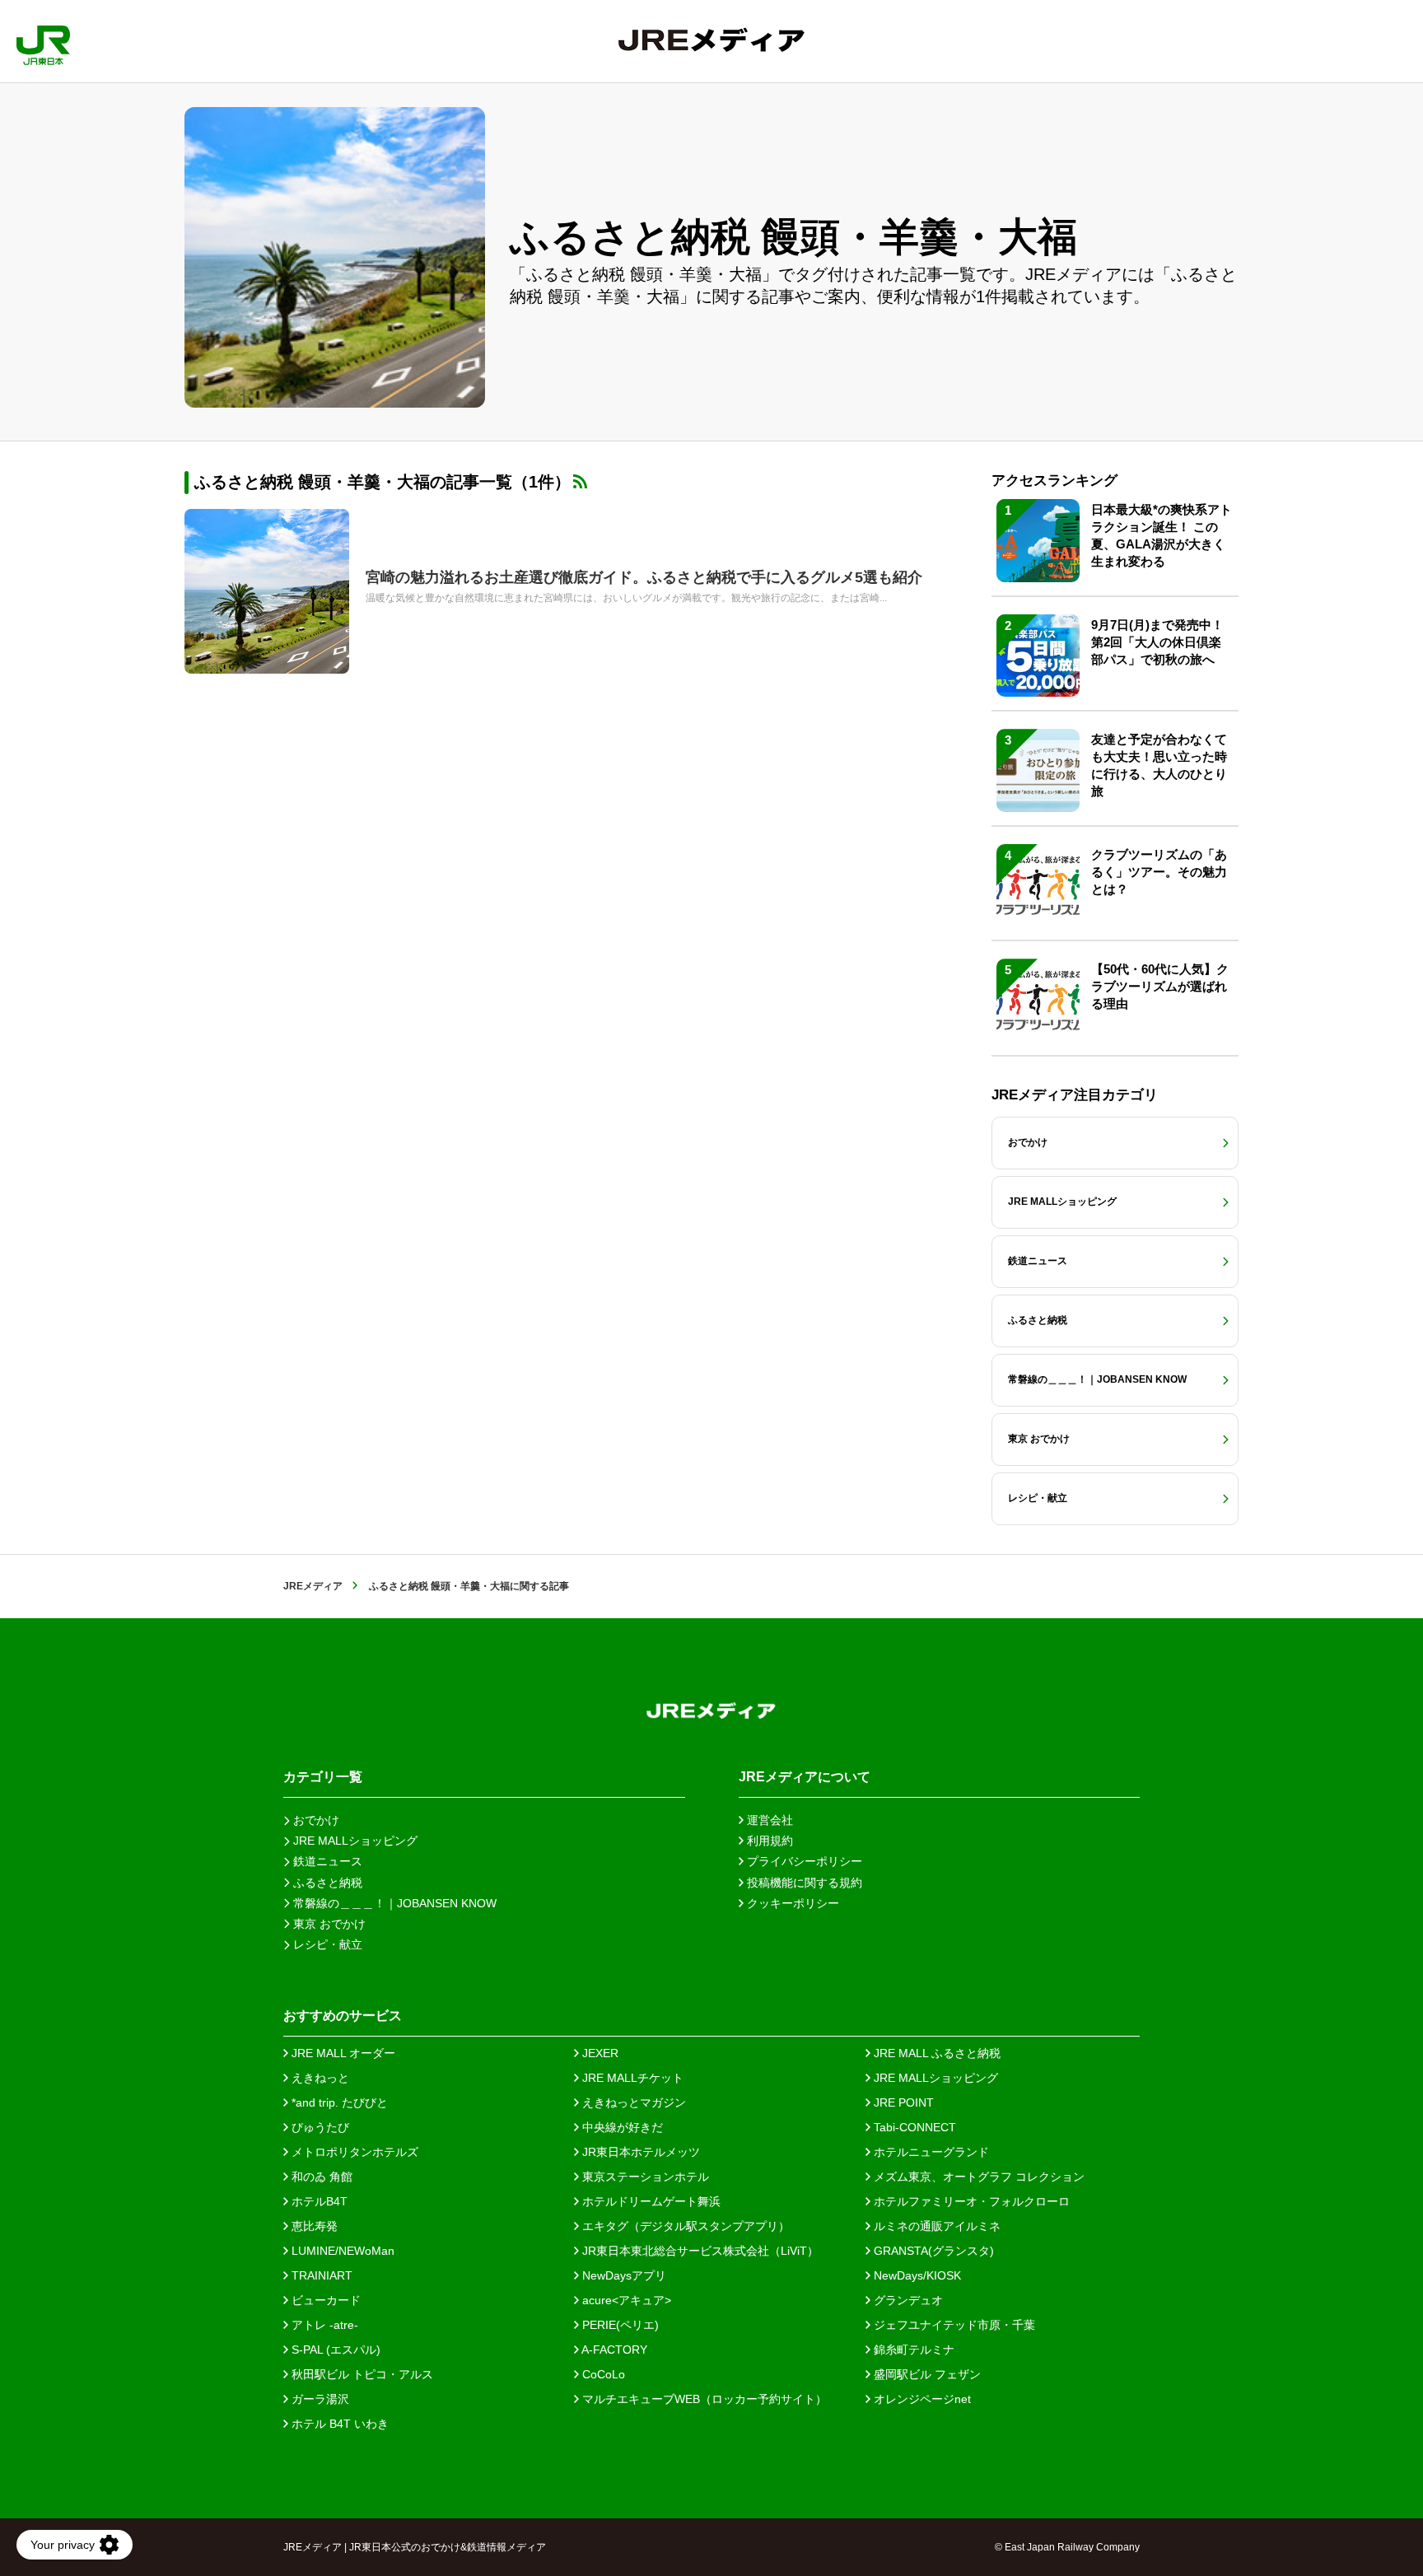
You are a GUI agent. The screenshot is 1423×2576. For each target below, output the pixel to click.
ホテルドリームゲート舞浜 (650, 2201)
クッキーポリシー (791, 1903)
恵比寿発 (313, 2226)
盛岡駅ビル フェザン (926, 2374)
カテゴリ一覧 (323, 1777)
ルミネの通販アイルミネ (935, 2226)
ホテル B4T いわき (338, 2424)
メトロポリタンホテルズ (353, 2152)
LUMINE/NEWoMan (341, 2251)
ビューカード (324, 2300)
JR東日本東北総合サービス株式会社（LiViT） (699, 2251)
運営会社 (768, 1820)
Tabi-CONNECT (913, 2127)
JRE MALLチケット (631, 2078)
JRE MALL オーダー (342, 2053)
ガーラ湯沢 (319, 2399)
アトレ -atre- (323, 2325)
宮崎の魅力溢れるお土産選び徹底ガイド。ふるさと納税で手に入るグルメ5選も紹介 (644, 577)
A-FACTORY (613, 2350)
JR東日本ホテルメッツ (639, 2152)
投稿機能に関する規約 (803, 1883)
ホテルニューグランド (930, 2152)
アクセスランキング (1054, 481)
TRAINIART (320, 2275)
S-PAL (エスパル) (334, 2350)
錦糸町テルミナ (912, 2350)
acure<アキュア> (625, 2300)
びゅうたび (319, 2127)
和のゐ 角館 (320, 2177)
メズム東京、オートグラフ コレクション (977, 2177)
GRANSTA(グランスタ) (932, 2251)
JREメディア (313, 1586)
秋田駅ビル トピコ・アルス (361, 2374)
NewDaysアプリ (623, 2275)
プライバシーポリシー (803, 1861)
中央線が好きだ (621, 2127)
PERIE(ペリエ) (619, 2325)
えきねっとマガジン (632, 2102)
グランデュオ (907, 2300)
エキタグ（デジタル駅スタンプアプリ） (684, 2226)
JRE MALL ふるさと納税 (935, 2053)
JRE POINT (902, 2102)
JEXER (599, 2053)
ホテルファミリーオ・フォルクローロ (970, 2201)
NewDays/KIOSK (916, 2275)
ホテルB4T (318, 2201)
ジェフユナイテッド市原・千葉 (953, 2325)
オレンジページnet (921, 2399)
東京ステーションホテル (644, 2177)
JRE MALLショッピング (934, 2078)
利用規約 (768, 1841)
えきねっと (319, 2078)
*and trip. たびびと (338, 2102)
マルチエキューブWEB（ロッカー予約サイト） (703, 2399)
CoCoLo (602, 2374)
